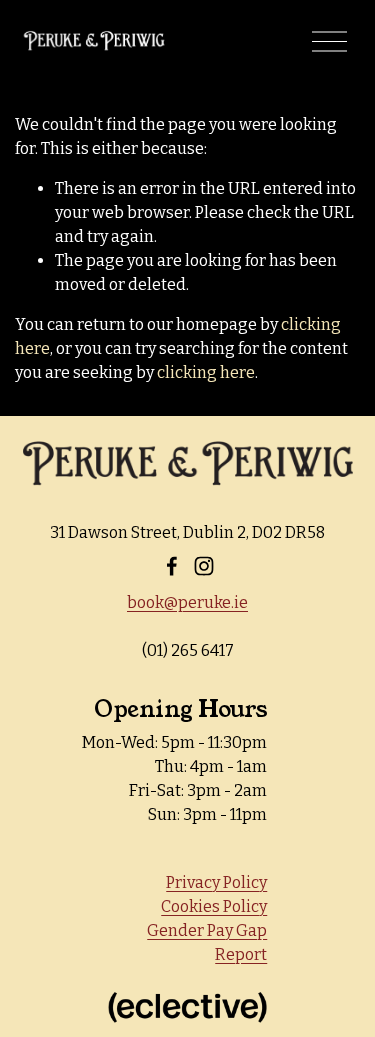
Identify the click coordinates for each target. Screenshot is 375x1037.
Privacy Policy (216, 882)
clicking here (206, 372)
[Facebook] (172, 566)
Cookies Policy (214, 906)
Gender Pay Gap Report (207, 942)
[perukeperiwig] (204, 566)
